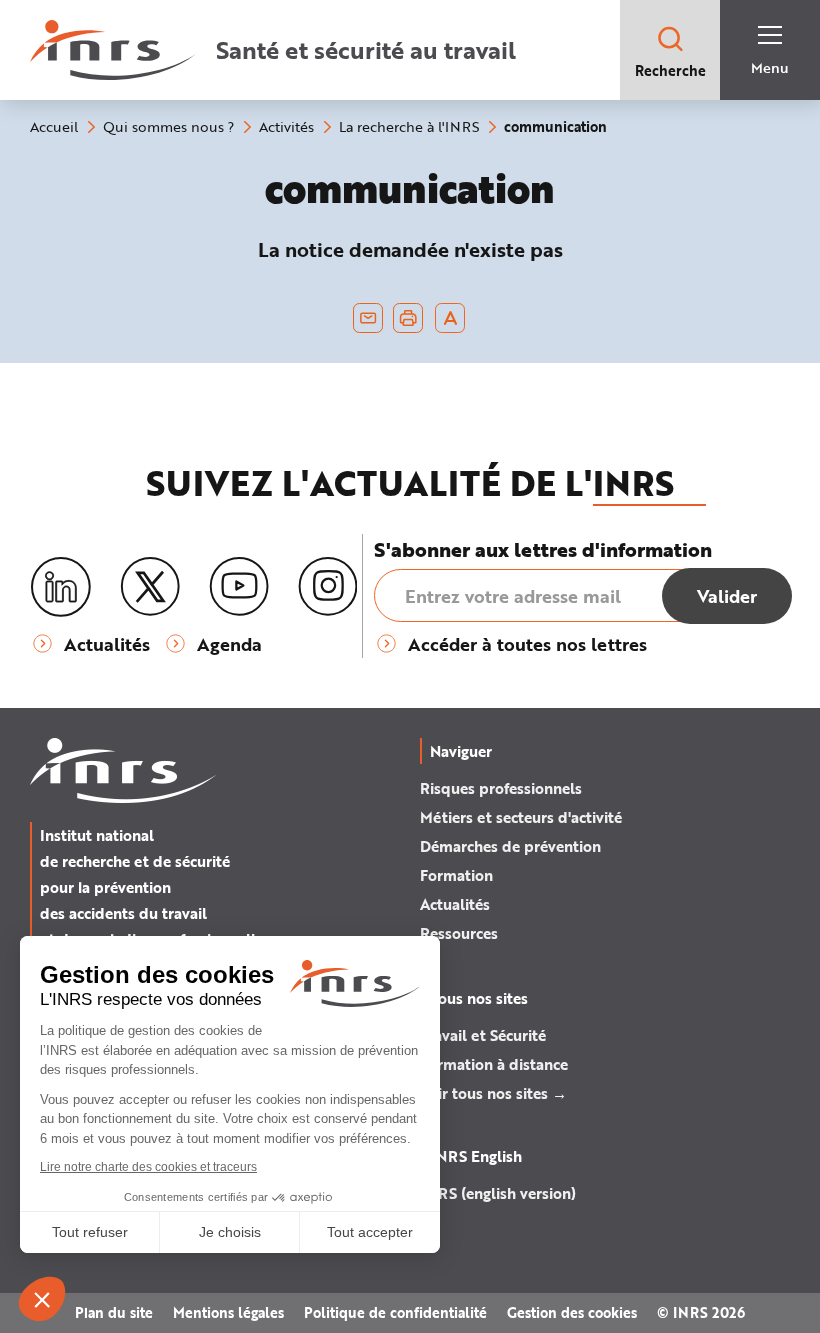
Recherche (670, 70)
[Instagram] (328, 587)
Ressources (459, 933)
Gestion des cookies (572, 1312)
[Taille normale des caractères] (450, 318)
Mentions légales (228, 1312)
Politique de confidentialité (395, 1312)
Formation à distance (494, 1064)
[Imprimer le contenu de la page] (408, 318)
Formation (456, 875)
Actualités (455, 904)
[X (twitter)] (150, 587)
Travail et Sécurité (483, 1035)
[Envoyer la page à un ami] (368, 318)
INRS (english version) (498, 1193)
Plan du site (114, 1312)
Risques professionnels (501, 788)
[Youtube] (239, 587)
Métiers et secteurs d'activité (521, 817)
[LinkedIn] (61, 587)
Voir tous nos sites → (493, 1093)
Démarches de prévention (510, 846)
